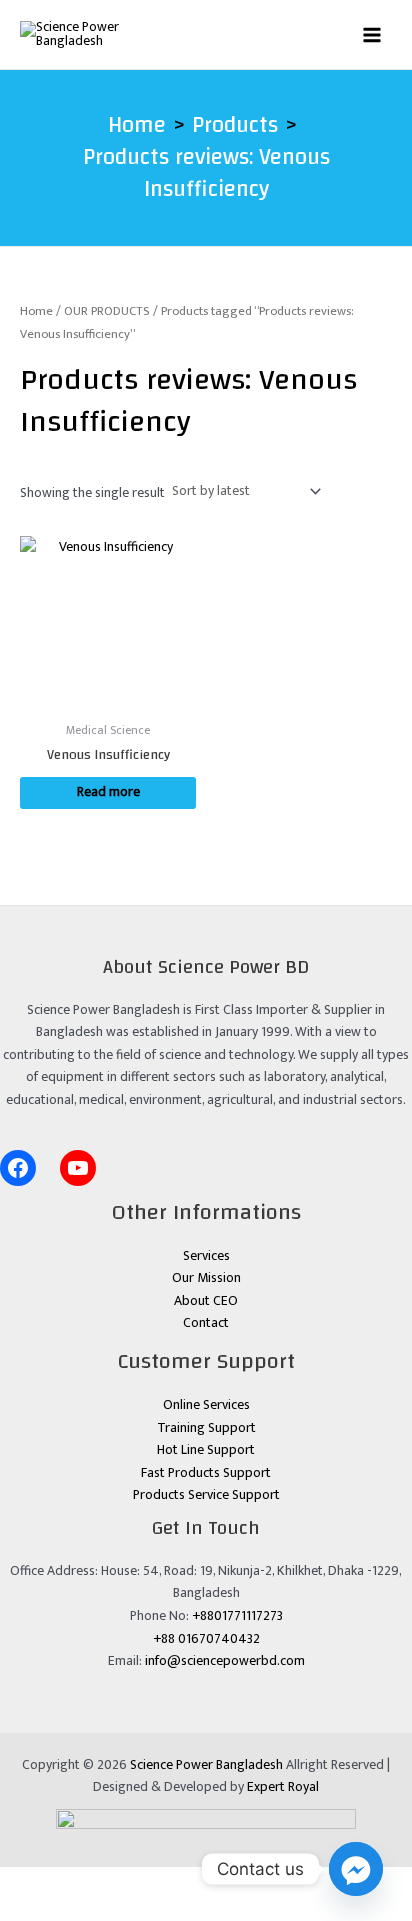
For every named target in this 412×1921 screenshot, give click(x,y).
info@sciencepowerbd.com (225, 1661)
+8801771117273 (237, 1616)
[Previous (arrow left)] (24, 1909)
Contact (206, 1323)
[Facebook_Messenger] (356, 1869)
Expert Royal (283, 1787)
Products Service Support (206, 1495)
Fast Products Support (206, 1473)
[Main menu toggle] (372, 34)
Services (206, 1256)
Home (36, 311)
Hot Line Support (206, 1450)
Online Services (206, 1405)
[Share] (126, 1882)
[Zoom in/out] (24, 1882)
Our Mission (206, 1278)
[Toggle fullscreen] (75, 1882)
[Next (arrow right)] (75, 1909)
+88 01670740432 (206, 1639)
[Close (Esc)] (177, 1882)
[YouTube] (78, 1168)
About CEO (206, 1301)
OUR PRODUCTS (107, 311)
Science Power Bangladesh (206, 1765)
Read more (108, 792)
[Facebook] (18, 1168)
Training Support (206, 1428)
